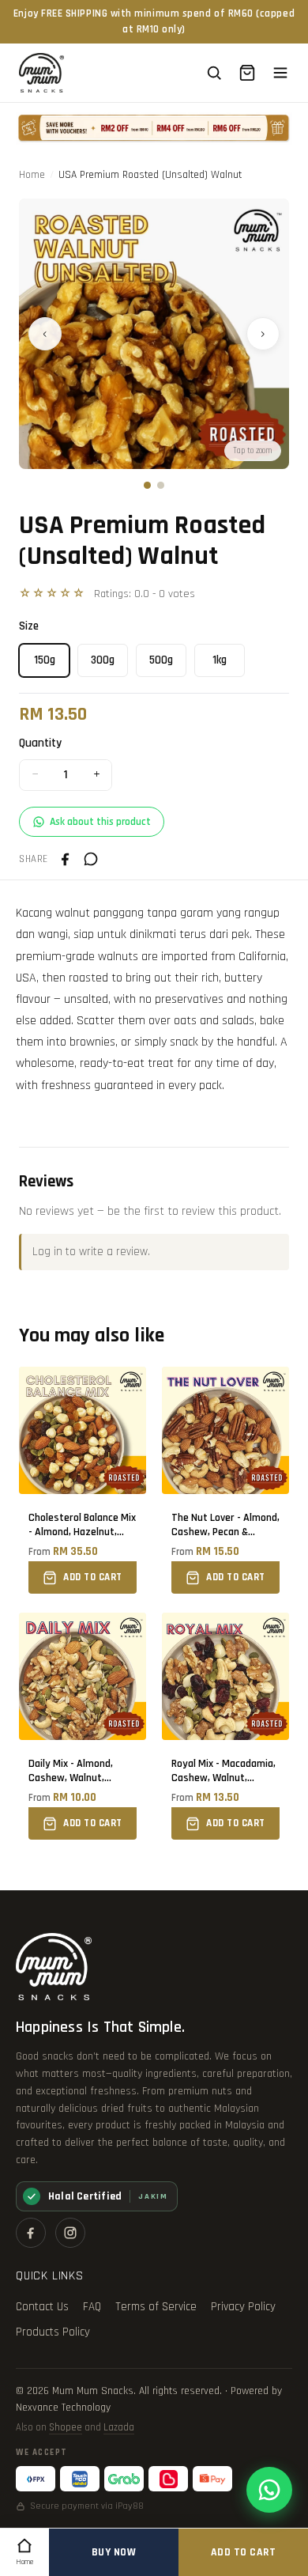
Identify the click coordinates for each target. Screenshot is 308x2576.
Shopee (66, 2427)
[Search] (214, 73)
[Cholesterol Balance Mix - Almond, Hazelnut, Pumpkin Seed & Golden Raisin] (83, 1480)
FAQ (92, 2307)
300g (103, 660)
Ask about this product (100, 822)
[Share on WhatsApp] (91, 859)
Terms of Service (156, 2307)
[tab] (147, 485)
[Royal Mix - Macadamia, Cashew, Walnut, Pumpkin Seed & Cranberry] (225, 1726)
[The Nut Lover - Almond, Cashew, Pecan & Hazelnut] (225, 1480)
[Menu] (280, 73)
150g (45, 660)
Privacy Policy (243, 2307)
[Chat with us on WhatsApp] (269, 2490)
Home (32, 175)
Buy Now (114, 2552)
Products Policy (53, 2332)
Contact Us (42, 2307)
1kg (220, 660)
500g (161, 660)
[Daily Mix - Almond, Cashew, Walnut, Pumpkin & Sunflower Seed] (83, 1726)
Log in (47, 1252)
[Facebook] (31, 2233)
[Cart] (247, 73)
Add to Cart (244, 2552)
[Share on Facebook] (66, 859)
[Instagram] (70, 2233)
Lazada (119, 2427)
